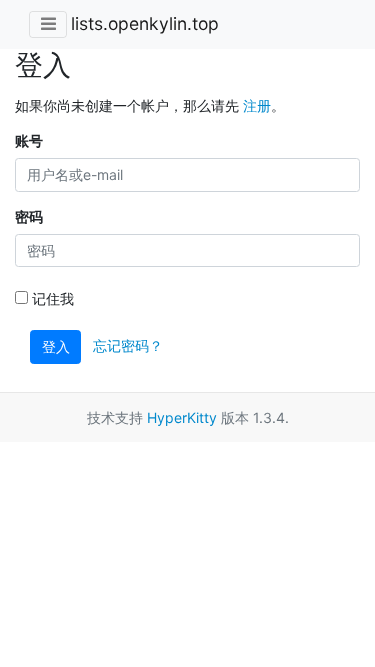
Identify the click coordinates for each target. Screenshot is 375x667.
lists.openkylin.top (145, 23)
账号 (29, 140)
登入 (56, 346)
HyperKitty (182, 417)
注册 (257, 105)
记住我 (51, 298)
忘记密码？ (128, 345)
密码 (29, 216)
